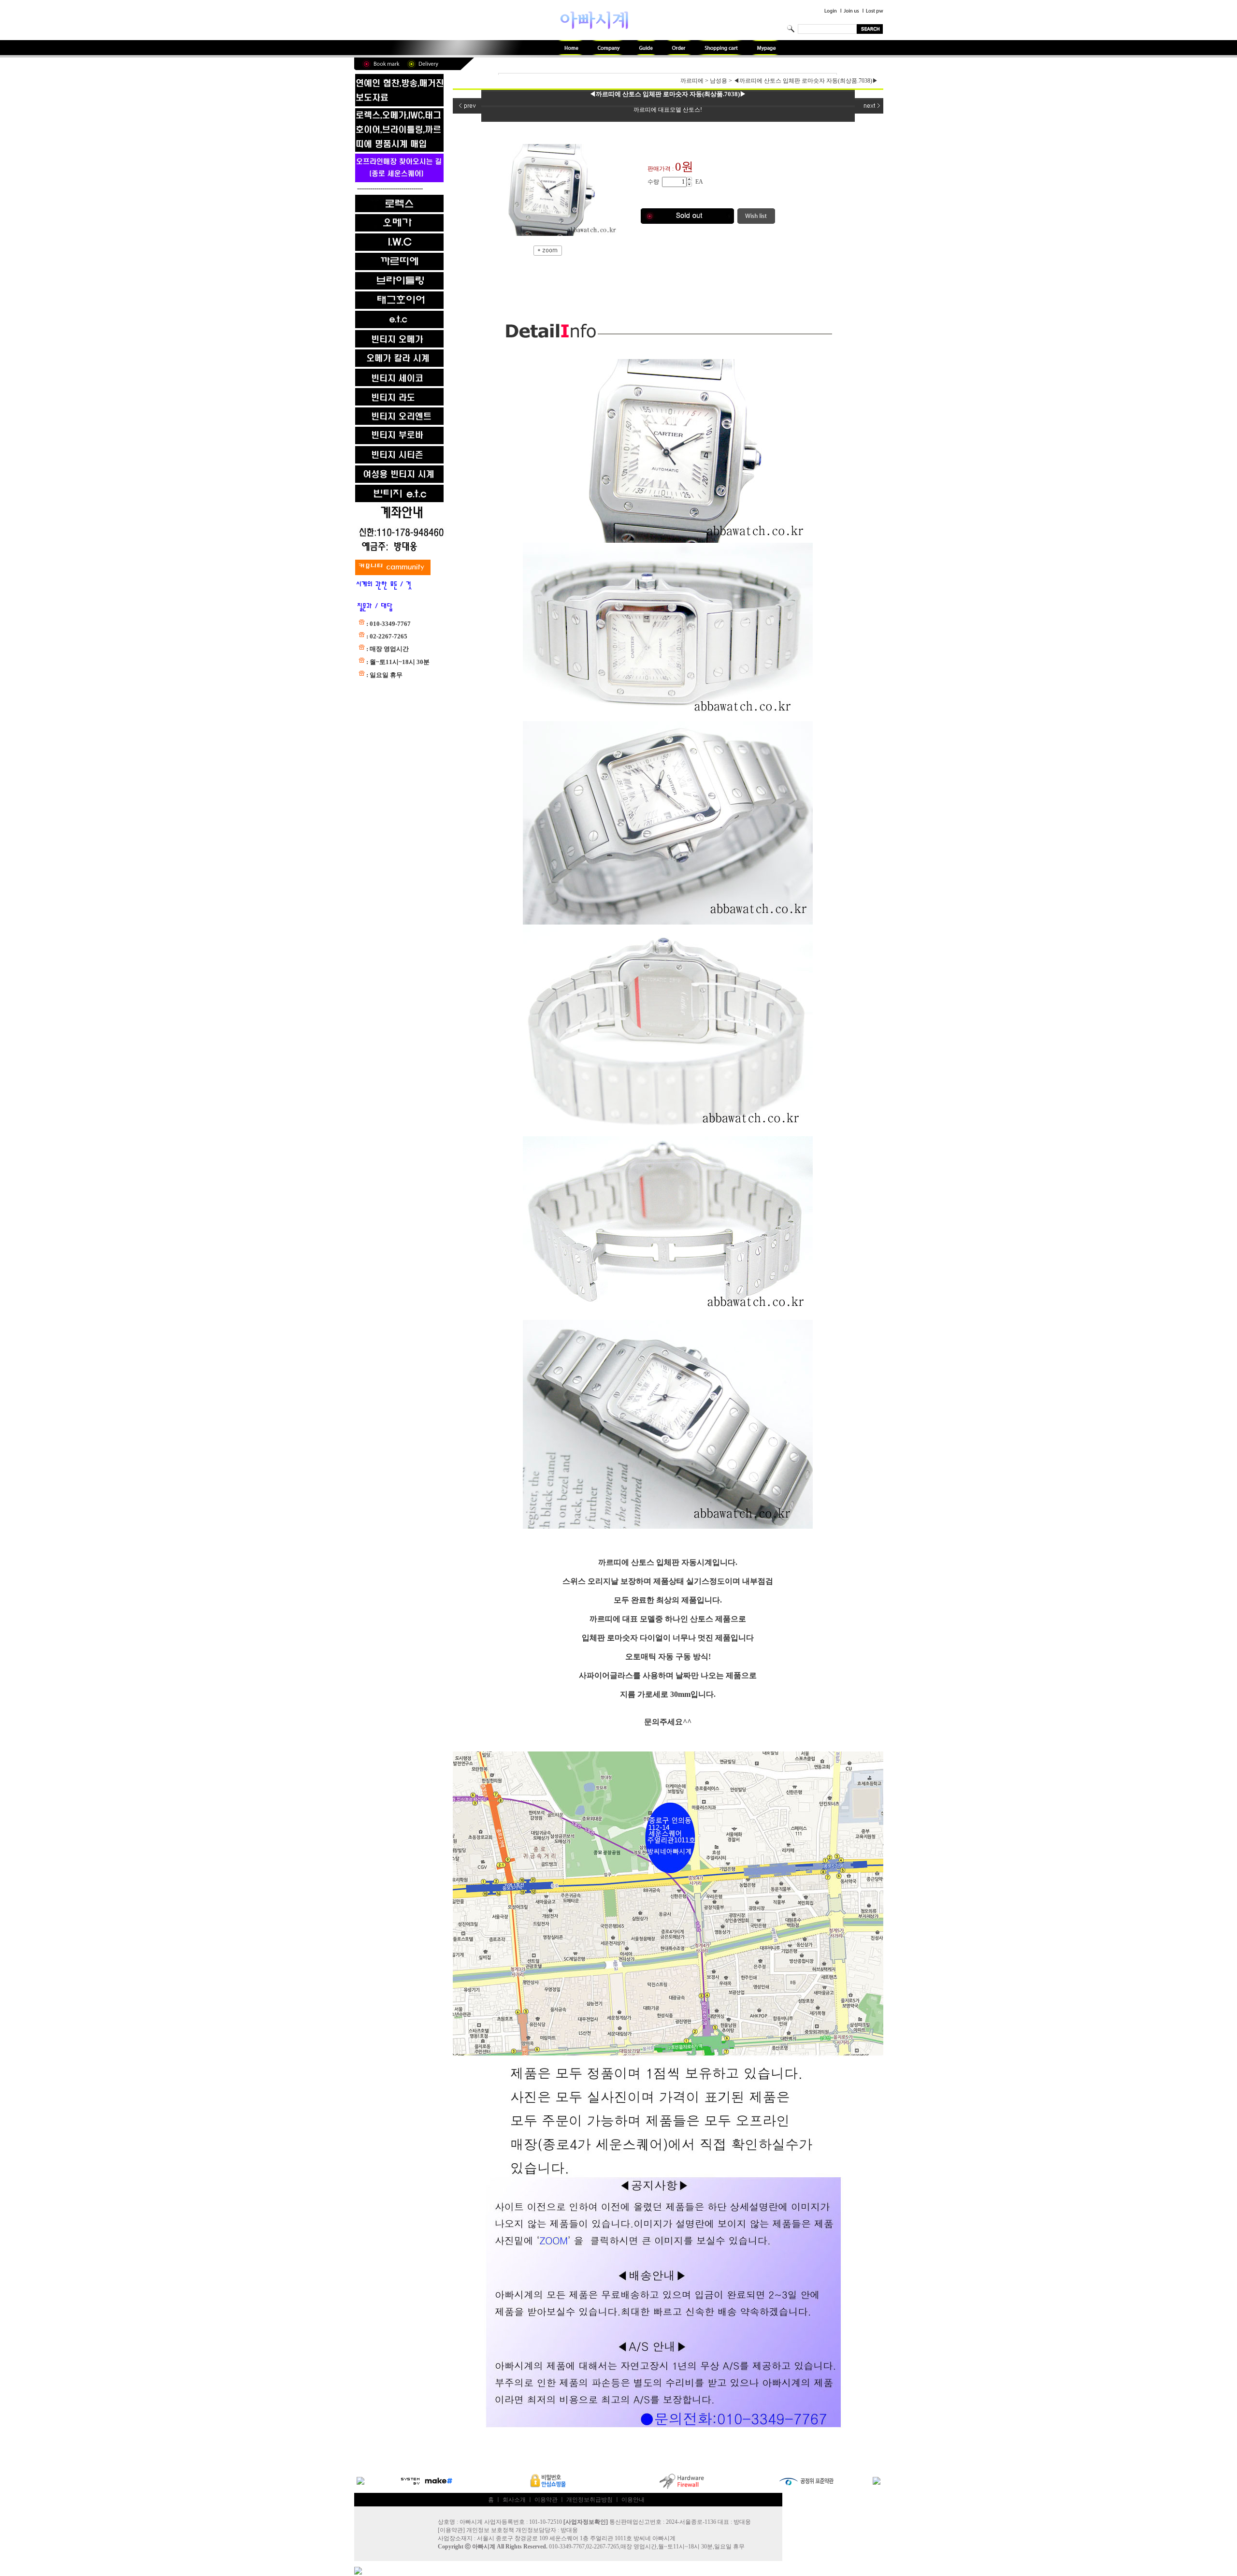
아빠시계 (484, 2547)
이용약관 (546, 2500)
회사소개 (514, 2500)
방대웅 (569, 2530)
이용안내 (633, 2500)
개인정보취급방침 (590, 2500)
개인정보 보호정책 (490, 2530)
